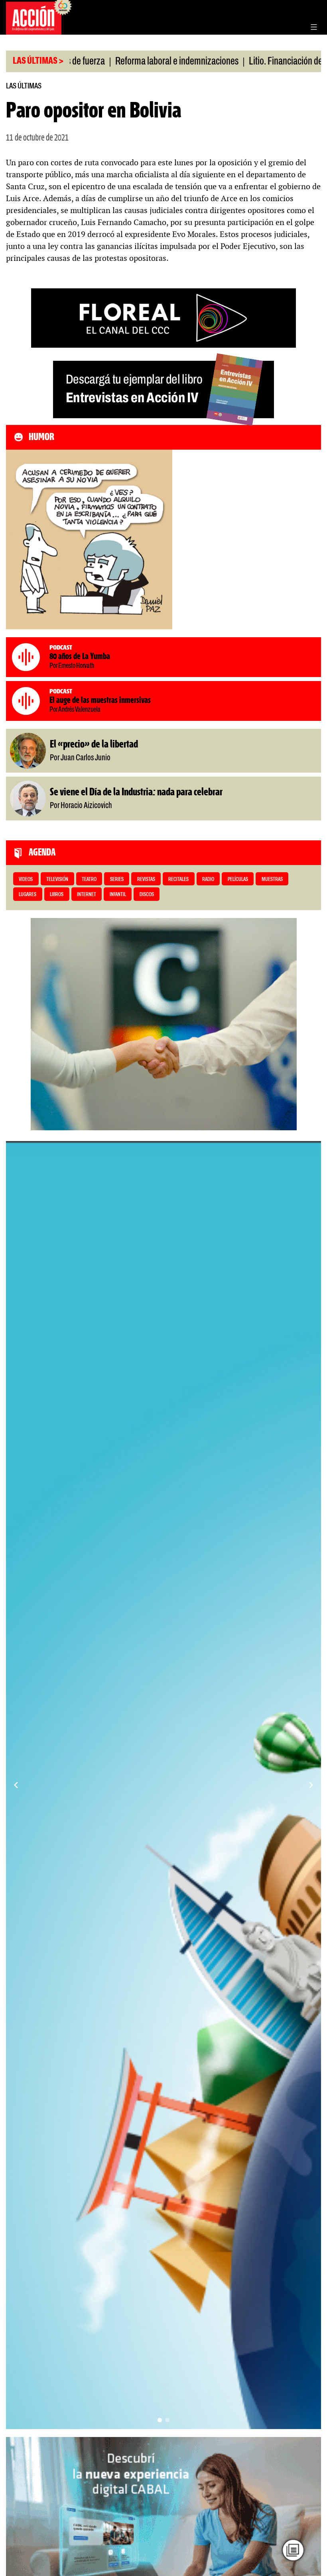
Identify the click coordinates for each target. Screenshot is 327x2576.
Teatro (89, 880)
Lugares (28, 895)
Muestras (272, 880)
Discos (147, 895)
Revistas (146, 880)
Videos (26, 880)
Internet (87, 895)
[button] (160, 2420)
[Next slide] (311, 1785)
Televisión (57, 880)
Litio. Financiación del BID (229, 62)
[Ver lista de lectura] (293, 2550)
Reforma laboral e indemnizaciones (112, 62)
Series (117, 880)
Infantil (118, 895)
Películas (238, 880)
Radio (208, 880)
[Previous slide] (16, 1785)
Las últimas (24, 86)
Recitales (178, 880)
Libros (57, 895)
